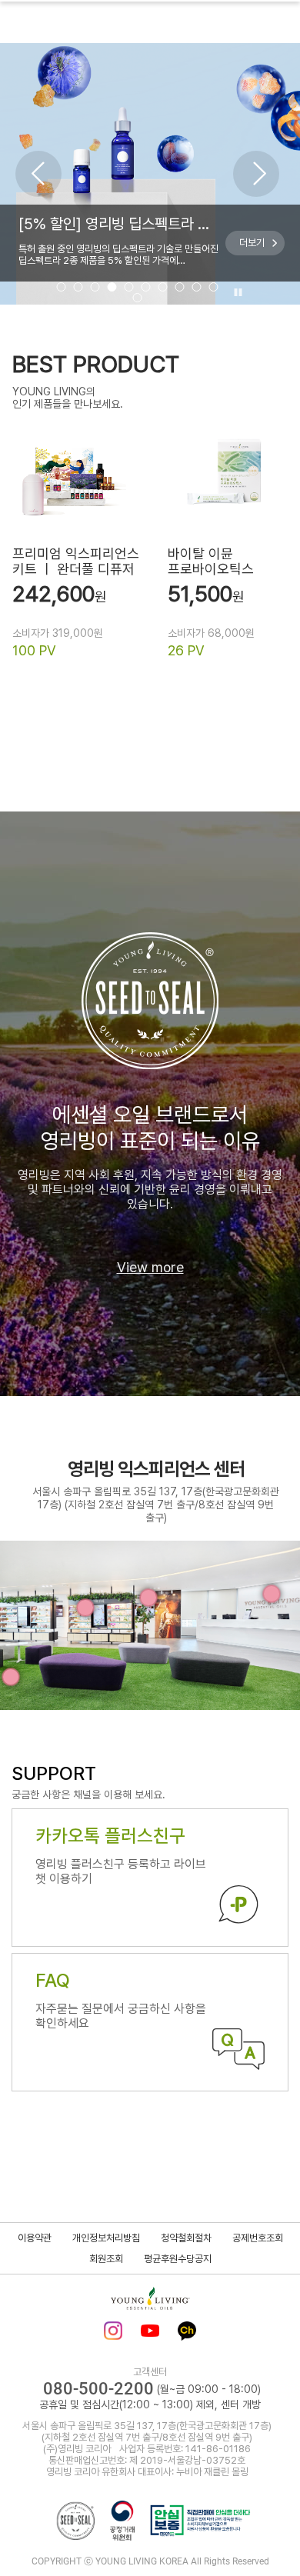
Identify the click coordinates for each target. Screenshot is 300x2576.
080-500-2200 (98, 2389)
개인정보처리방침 (106, 2238)
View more (150, 1267)
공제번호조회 (258, 2238)
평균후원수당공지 (178, 2259)
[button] (38, 174)
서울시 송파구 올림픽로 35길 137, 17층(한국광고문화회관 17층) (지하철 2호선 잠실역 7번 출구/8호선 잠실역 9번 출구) (156, 1505)
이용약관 (35, 2238)
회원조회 (106, 2259)
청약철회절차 (186, 2238)
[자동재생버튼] (236, 293)
